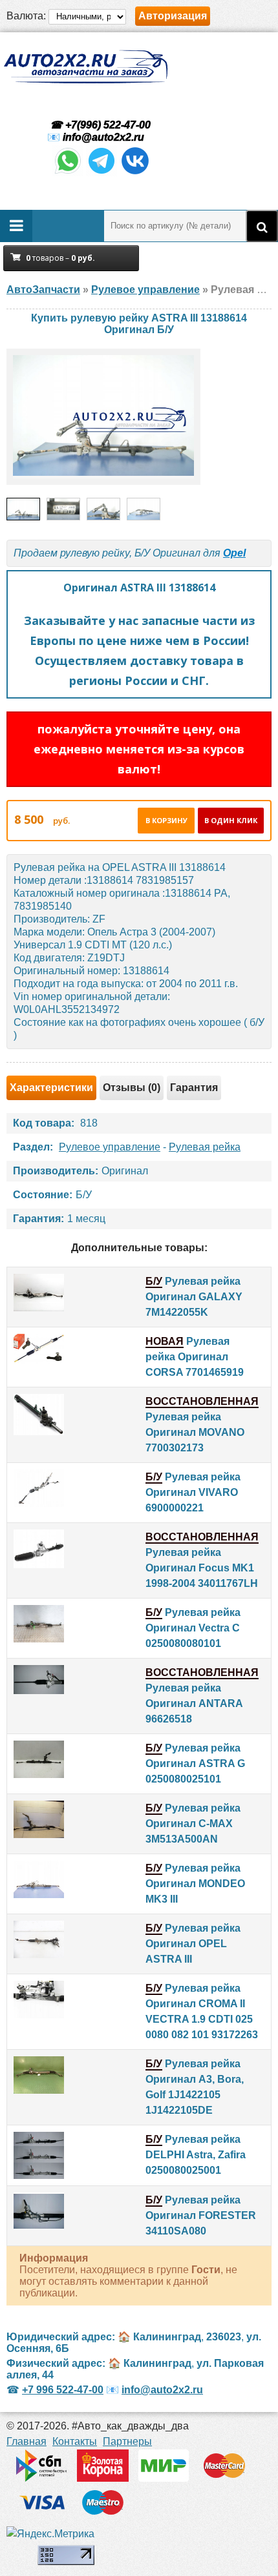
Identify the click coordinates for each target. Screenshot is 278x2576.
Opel (234, 553)
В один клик (231, 820)
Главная (27, 2441)
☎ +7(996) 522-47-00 (99, 125)
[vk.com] (135, 173)
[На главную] (85, 67)
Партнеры (127, 2441)
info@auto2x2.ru (103, 137)
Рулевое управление (110, 1147)
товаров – (60, 258)
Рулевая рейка (205, 1147)
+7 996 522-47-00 (63, 2390)
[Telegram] (102, 173)
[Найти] (262, 226)
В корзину (166, 820)
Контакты (75, 2441)
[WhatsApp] (68, 173)
